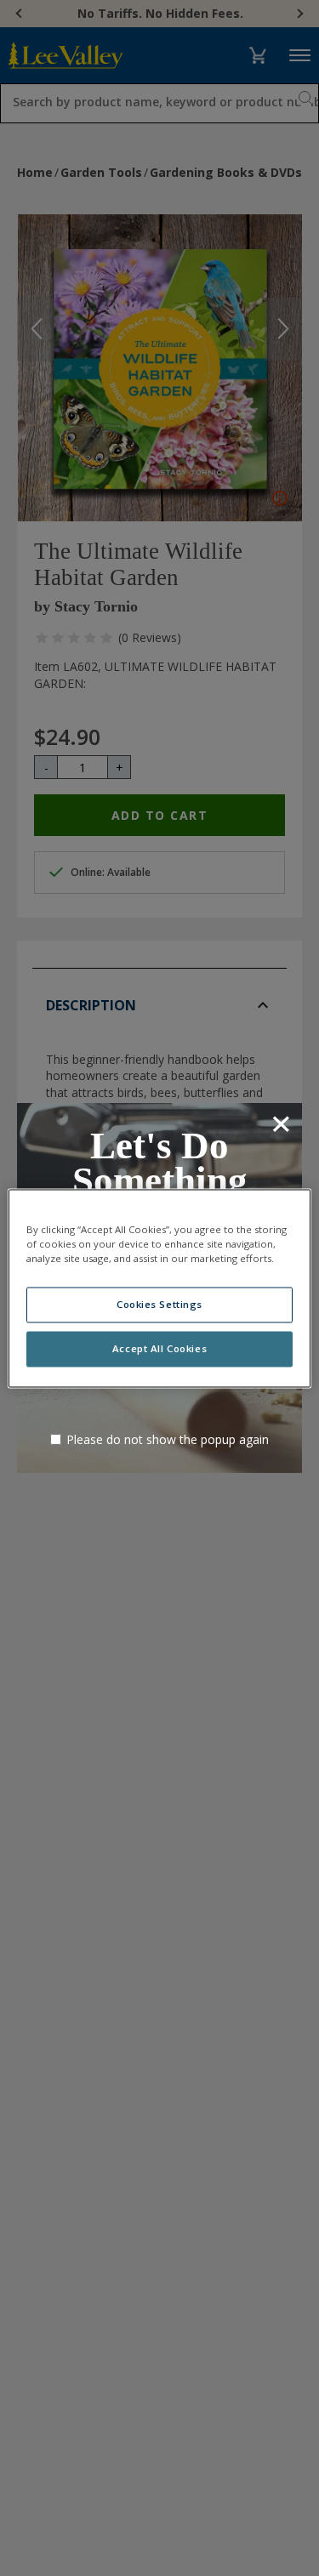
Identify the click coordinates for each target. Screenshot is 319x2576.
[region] (159, 1288)
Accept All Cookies (159, 1348)
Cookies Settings (159, 1304)
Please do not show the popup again (168, 1439)
